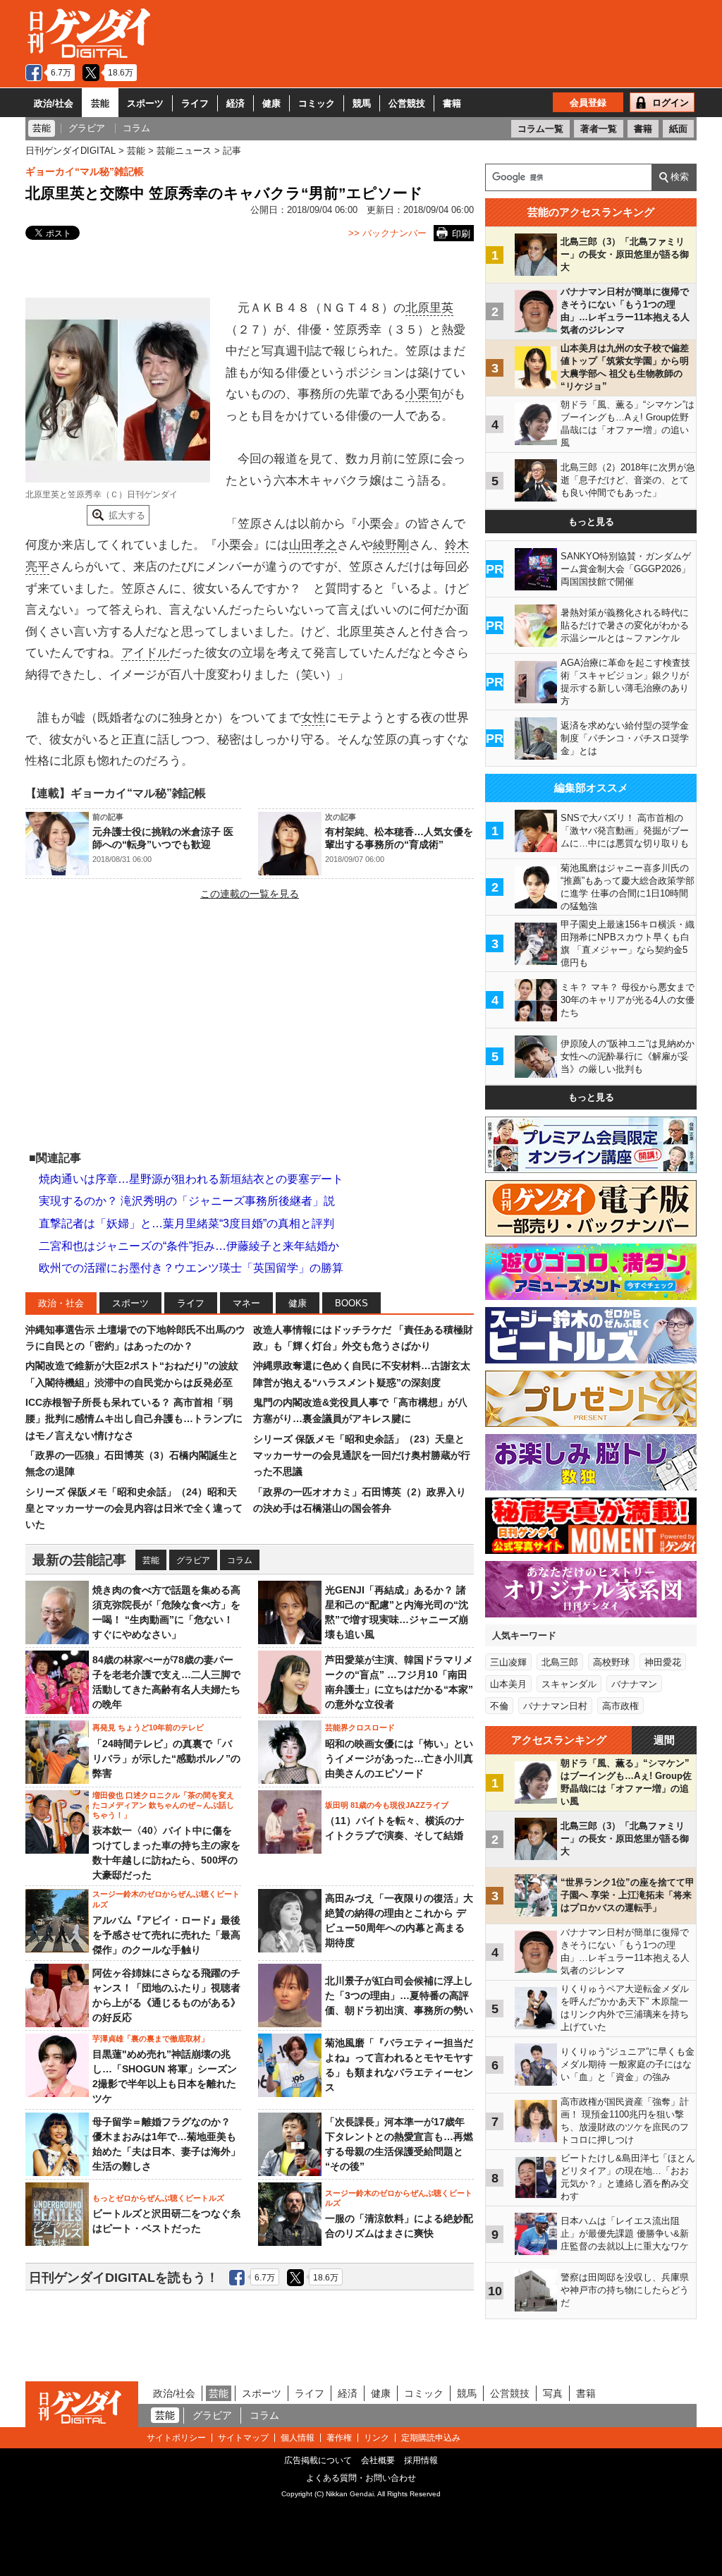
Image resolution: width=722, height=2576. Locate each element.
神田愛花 (663, 1662)
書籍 (452, 103)
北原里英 (429, 308)
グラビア (193, 1560)
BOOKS (351, 1303)
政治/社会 (54, 103)
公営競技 (407, 103)
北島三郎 (560, 1662)
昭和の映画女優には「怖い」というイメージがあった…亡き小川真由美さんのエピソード (399, 1758)
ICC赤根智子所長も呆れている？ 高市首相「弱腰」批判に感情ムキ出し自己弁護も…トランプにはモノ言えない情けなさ (134, 1419)
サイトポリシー (176, 2438)
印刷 (461, 234)
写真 (553, 2393)
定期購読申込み (431, 2438)
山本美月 (508, 1684)
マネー (246, 1303)
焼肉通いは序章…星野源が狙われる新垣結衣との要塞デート (191, 1179)
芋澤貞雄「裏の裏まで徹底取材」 (151, 2039)
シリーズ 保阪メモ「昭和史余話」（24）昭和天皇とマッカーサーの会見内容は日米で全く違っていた (134, 1508)
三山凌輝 (508, 1662)
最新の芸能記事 (79, 1560)
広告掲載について (318, 2460)
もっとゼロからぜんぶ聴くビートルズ (158, 2198)
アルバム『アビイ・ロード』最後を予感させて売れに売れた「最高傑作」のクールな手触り (166, 1935)
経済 (235, 103)
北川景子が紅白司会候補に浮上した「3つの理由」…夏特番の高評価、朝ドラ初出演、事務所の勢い (399, 1995)
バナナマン (634, 1684)
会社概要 (378, 2460)
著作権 (339, 2438)
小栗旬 (423, 394)
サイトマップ (243, 2438)
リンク (377, 2438)
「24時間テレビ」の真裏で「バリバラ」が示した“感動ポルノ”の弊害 (166, 1758)
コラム (240, 1560)
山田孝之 (313, 545)
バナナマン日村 (555, 1706)
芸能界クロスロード (360, 1727)
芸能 (100, 103)
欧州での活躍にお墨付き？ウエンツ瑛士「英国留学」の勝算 (191, 1268)
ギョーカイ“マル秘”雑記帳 (85, 171)
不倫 (499, 1706)
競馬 (362, 103)
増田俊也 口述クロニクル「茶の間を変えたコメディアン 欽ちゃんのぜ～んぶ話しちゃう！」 (163, 1805)
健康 (271, 103)
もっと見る (591, 522)
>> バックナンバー (387, 233)
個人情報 (298, 2438)
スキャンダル (569, 1684)
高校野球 (611, 1662)
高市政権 (620, 1706)
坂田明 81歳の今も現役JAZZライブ (387, 1805)
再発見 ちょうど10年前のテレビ (148, 1727)
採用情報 (421, 2460)
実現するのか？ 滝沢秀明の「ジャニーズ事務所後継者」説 (187, 1201)
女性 (313, 718)
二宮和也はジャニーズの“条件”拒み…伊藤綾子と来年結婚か (189, 1246)
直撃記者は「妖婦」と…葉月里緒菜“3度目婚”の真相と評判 (186, 1223)
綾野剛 (391, 545)
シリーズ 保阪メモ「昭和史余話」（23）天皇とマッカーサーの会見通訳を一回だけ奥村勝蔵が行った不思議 (362, 1456)
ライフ (195, 103)
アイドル (145, 653)
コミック (317, 103)
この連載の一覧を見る (250, 894)
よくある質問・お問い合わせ (361, 2478)
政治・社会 (61, 1303)
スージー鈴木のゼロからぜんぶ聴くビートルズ (166, 1899)
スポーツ (145, 103)
